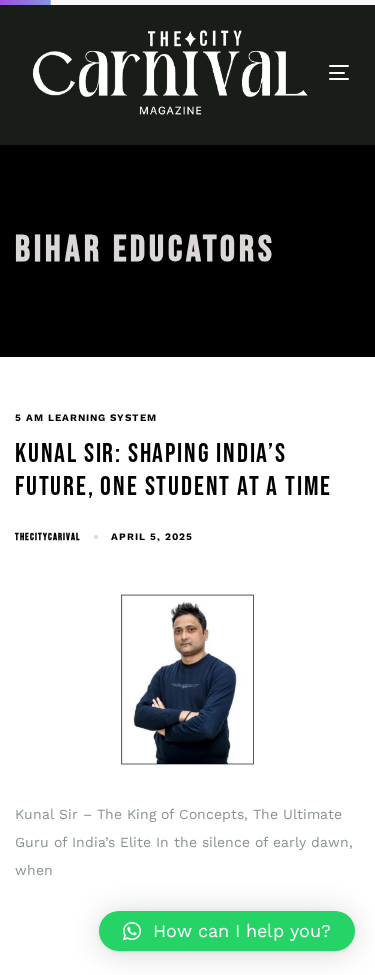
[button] (227, 931)
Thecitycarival (47, 537)
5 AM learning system (86, 417)
